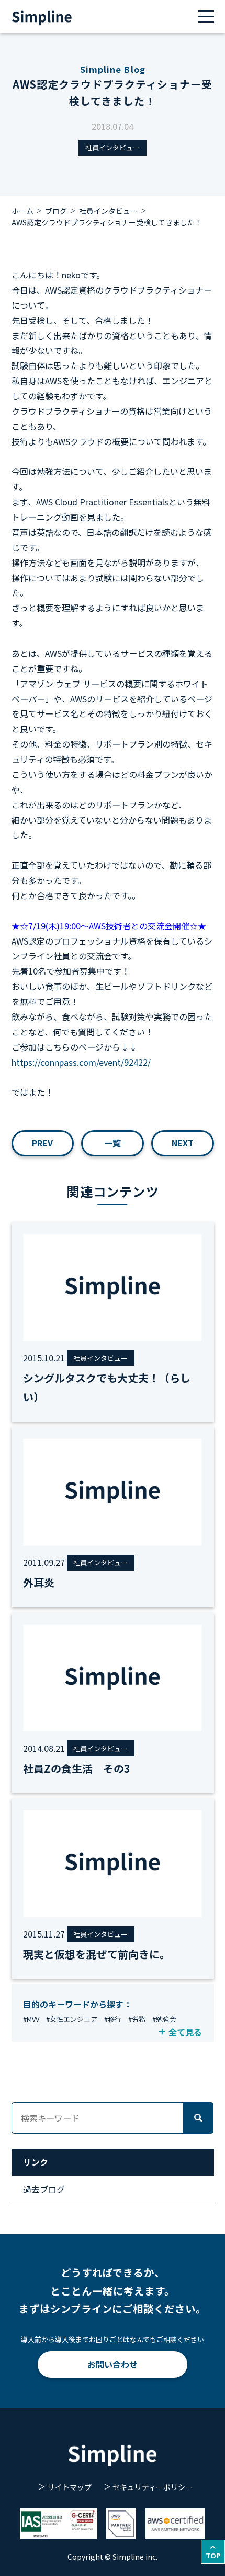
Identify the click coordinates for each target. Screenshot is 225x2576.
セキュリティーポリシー (153, 2487)
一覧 (113, 1143)
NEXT (183, 1143)
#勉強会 (164, 2019)
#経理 (133, 2033)
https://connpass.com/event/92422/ (81, 1062)
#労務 (137, 2019)
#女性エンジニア (72, 2019)
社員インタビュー (113, 148)
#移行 (113, 2019)
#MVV (31, 2019)
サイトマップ (69, 2487)
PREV (42, 1143)
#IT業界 (106, 2033)
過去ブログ (44, 2189)
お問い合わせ (113, 2364)
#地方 (56, 2033)
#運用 (32, 2033)
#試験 (157, 2033)
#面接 (80, 2033)
